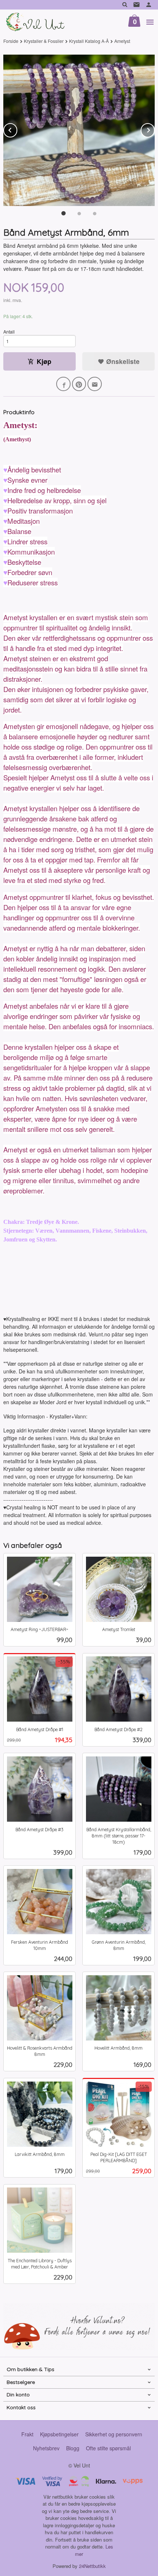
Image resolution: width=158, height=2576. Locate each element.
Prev (17, 129)
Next (154, 129)
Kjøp (44, 361)
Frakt (27, 2434)
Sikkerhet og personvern (114, 2434)
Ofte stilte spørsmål (108, 2448)
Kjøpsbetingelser (59, 2434)
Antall (9, 332)
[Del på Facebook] (63, 384)
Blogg (73, 2448)
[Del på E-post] (95, 384)
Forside (11, 41)
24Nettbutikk (92, 2566)
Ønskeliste (122, 361)
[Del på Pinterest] (79, 384)
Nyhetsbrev (46, 2448)
